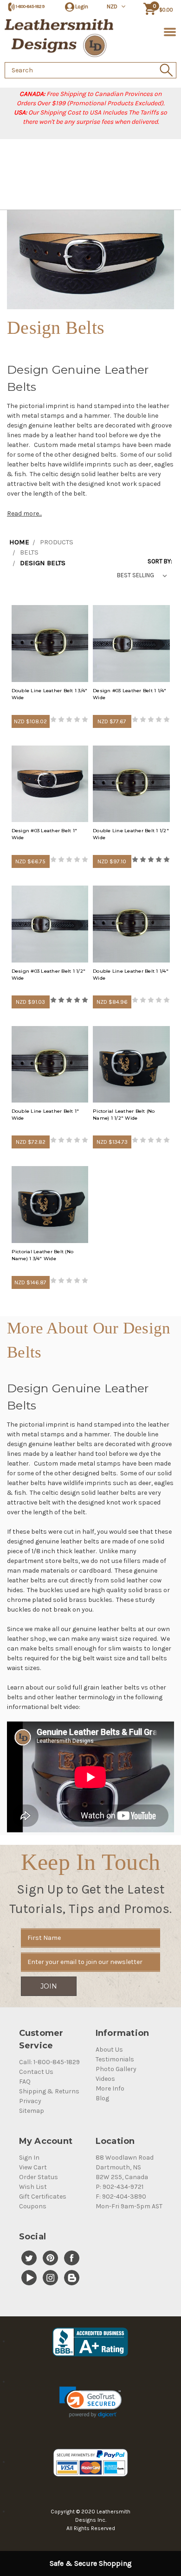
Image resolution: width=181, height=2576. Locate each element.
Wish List (33, 2187)
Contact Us (36, 2072)
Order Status (39, 2177)
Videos (105, 2079)
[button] (90, 2402)
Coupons (33, 2206)
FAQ (25, 2082)
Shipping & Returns (49, 2091)
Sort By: (160, 561)
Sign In (29, 2158)
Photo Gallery (116, 2069)
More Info (110, 2088)
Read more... (24, 513)
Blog (102, 2098)
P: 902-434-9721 (120, 2187)
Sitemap (32, 2111)
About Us (109, 2050)
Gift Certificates (43, 2197)
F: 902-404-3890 (121, 2197)
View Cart (33, 2167)
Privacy (30, 2101)
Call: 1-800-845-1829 (49, 2062)
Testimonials (115, 2059)
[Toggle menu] (168, 31)
